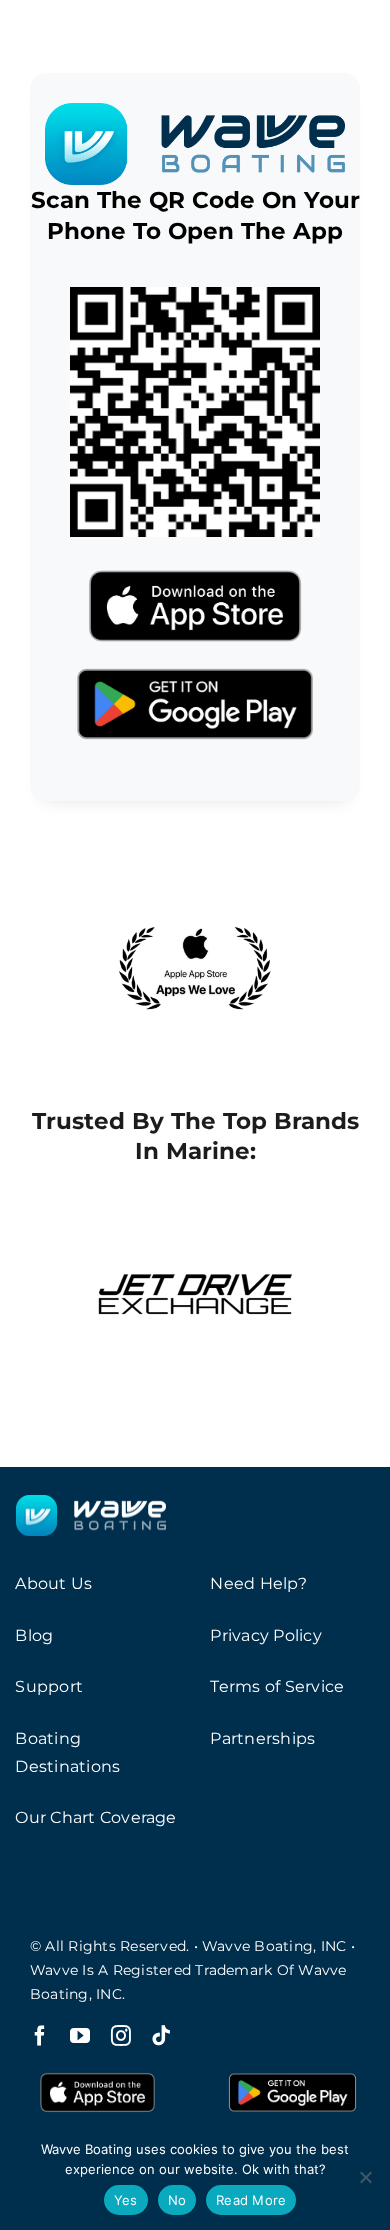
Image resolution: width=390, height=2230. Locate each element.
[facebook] (40, 2036)
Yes (126, 2200)
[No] (365, 2177)
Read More (251, 2200)
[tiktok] (161, 2036)
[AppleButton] (195, 564)
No (177, 2200)
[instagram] (121, 2036)
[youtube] (80, 2036)
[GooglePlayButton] (195, 662)
